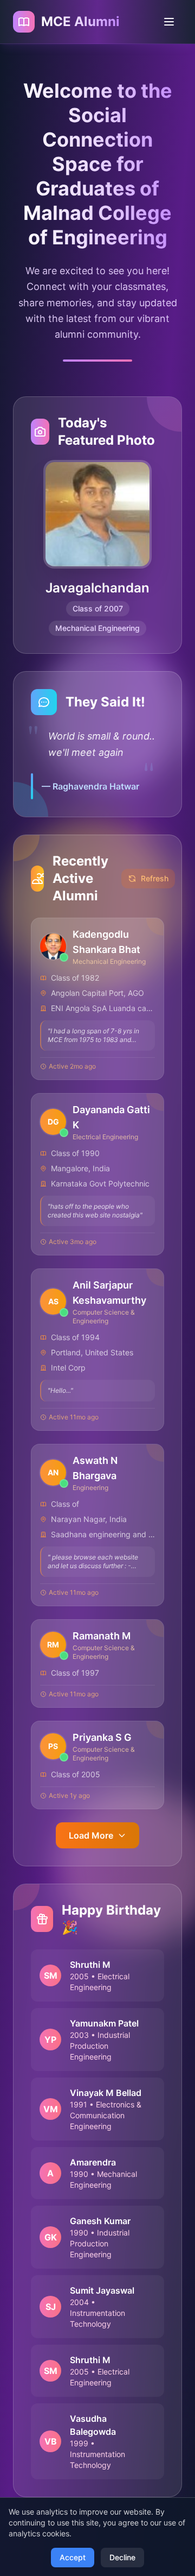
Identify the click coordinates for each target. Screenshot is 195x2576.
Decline (122, 2557)
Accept (73, 2557)
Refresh (155, 878)
